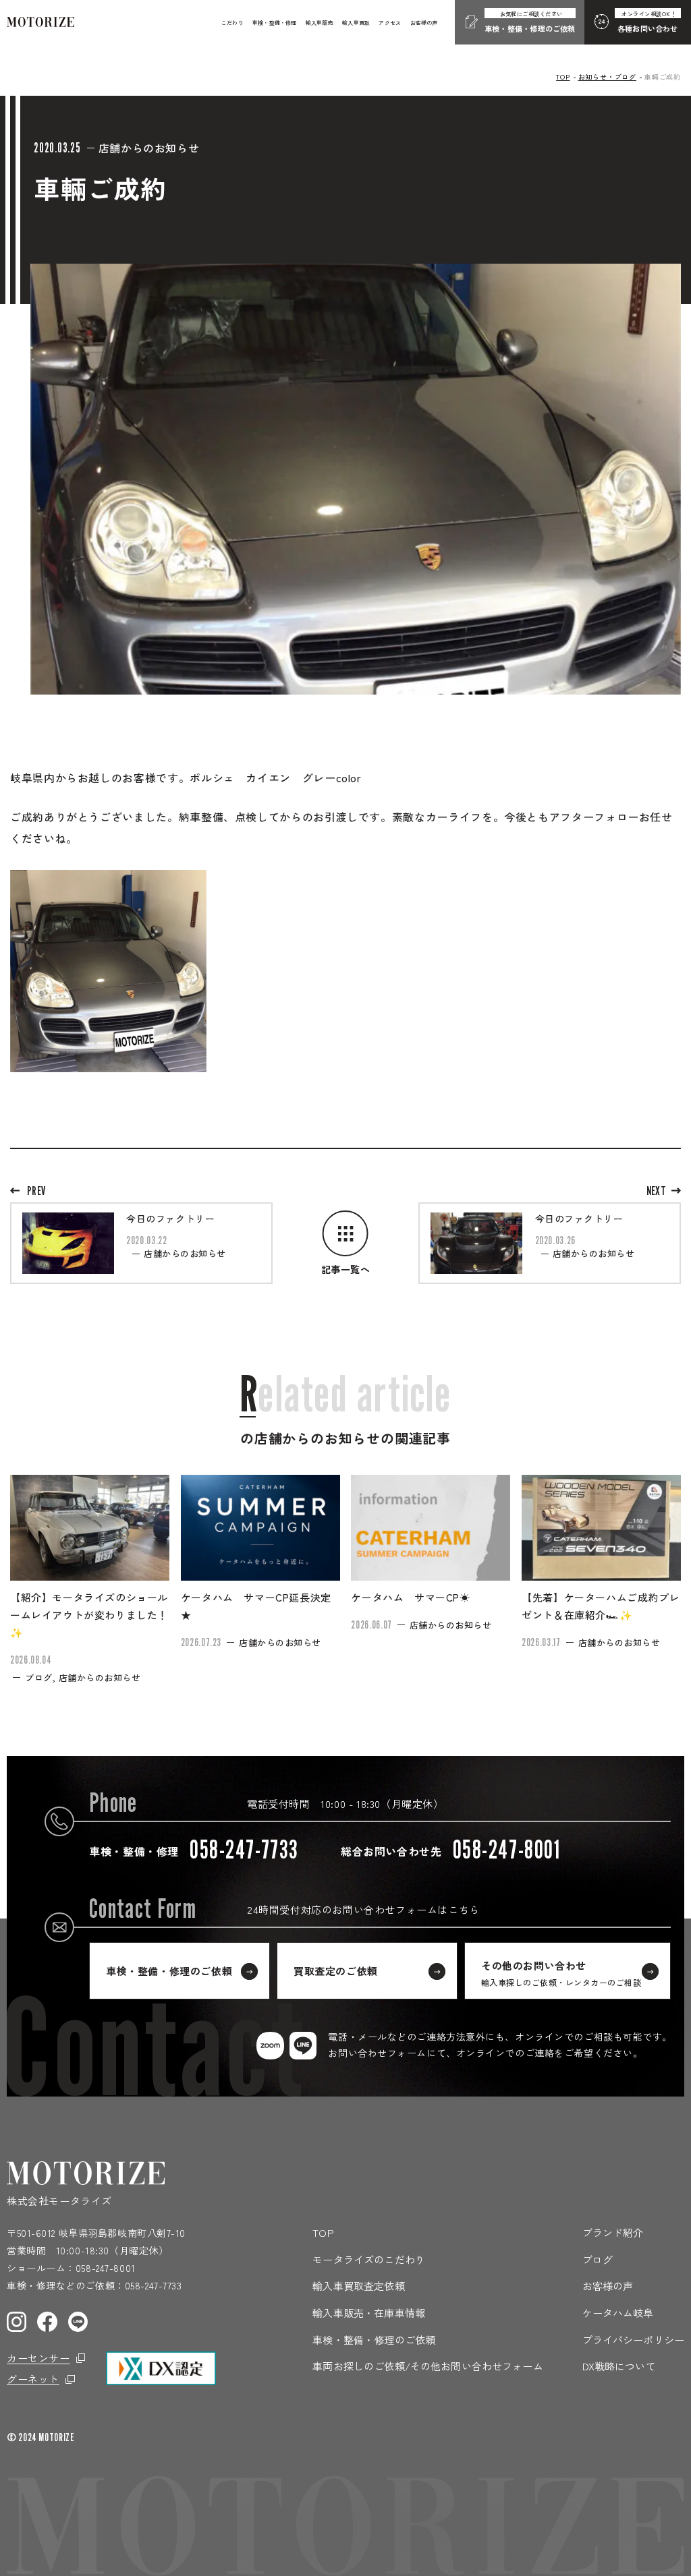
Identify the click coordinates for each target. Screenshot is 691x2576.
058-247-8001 (106, 2268)
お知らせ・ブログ (607, 77)
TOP (563, 77)
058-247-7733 (154, 2285)
